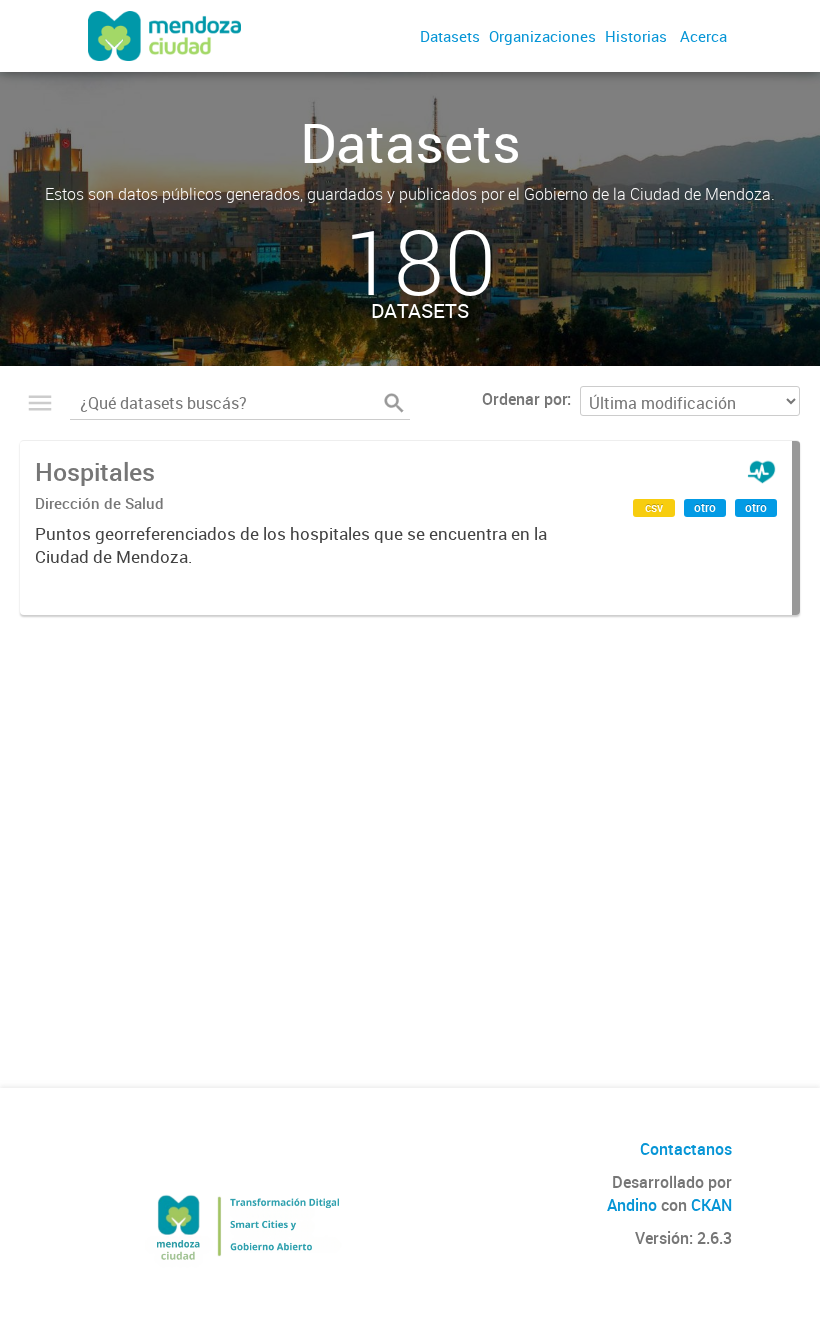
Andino (632, 1205)
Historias (636, 36)
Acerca (703, 36)
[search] (394, 403)
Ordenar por (524, 399)
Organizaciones (542, 36)
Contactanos (686, 1149)
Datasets (450, 36)
